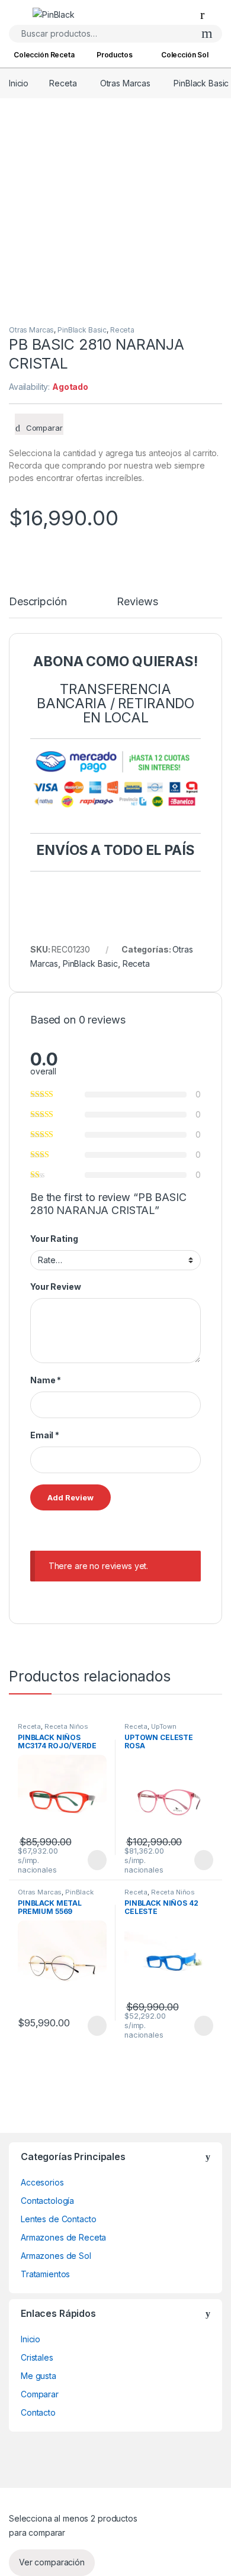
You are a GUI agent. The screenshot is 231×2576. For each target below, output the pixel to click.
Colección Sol (185, 55)
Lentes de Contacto (58, 2219)
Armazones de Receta (63, 2237)
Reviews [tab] (137, 602)
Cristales (37, 2357)
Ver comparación (52, 2562)
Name (46, 1380)
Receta (63, 83)
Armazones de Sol (56, 2256)
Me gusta (38, 2376)
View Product (92, 1860)
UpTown (164, 1726)
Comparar (40, 2394)
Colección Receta (44, 55)
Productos (115, 55)
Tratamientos (45, 2274)
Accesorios (42, 2182)
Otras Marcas (125, 83)
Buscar (207, 34)
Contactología (47, 2201)
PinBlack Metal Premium (56, 1896)
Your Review (55, 1287)
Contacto (38, 2412)
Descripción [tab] (38, 602)
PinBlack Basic (201, 83)
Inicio (19, 83)
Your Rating (54, 1239)
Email (45, 1435)
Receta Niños (66, 1726)
